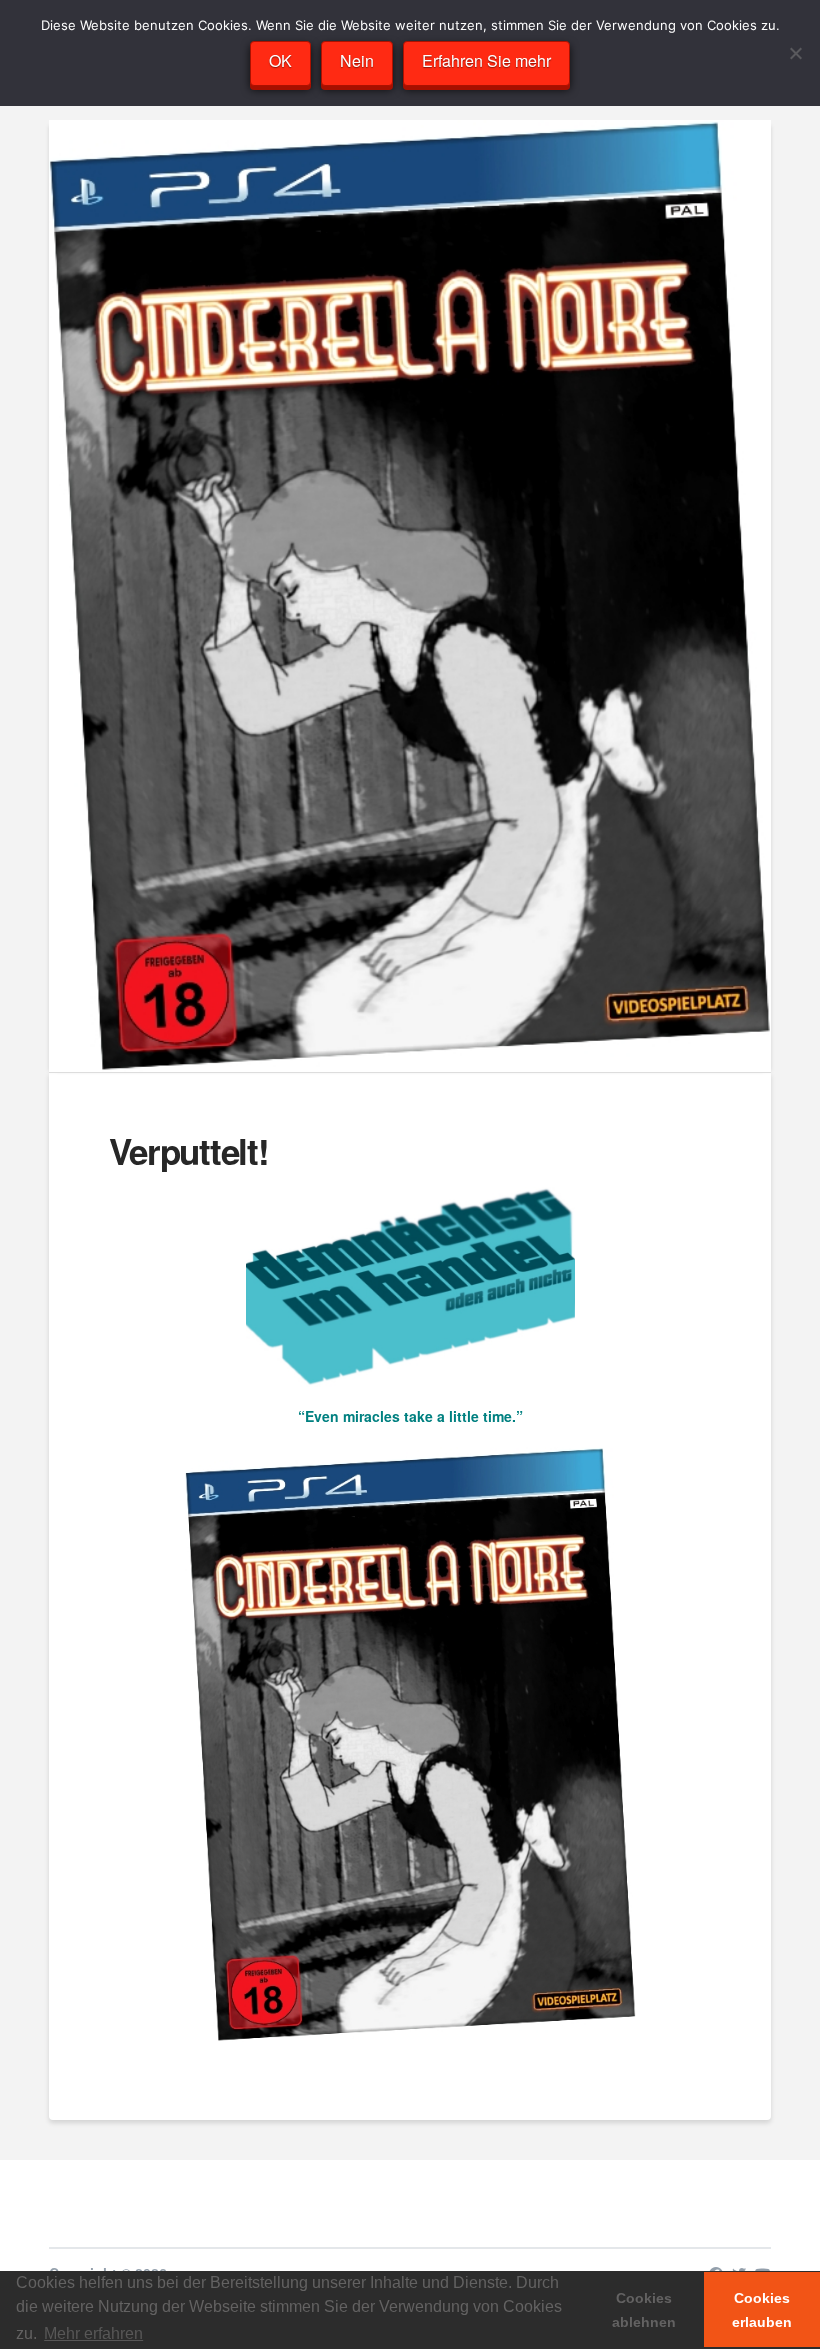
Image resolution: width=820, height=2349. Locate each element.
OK (280, 60)
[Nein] (795, 53)
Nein (357, 60)
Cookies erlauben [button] (762, 2310)
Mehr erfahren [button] (93, 2333)
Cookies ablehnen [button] (644, 2310)
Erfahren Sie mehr (486, 60)
